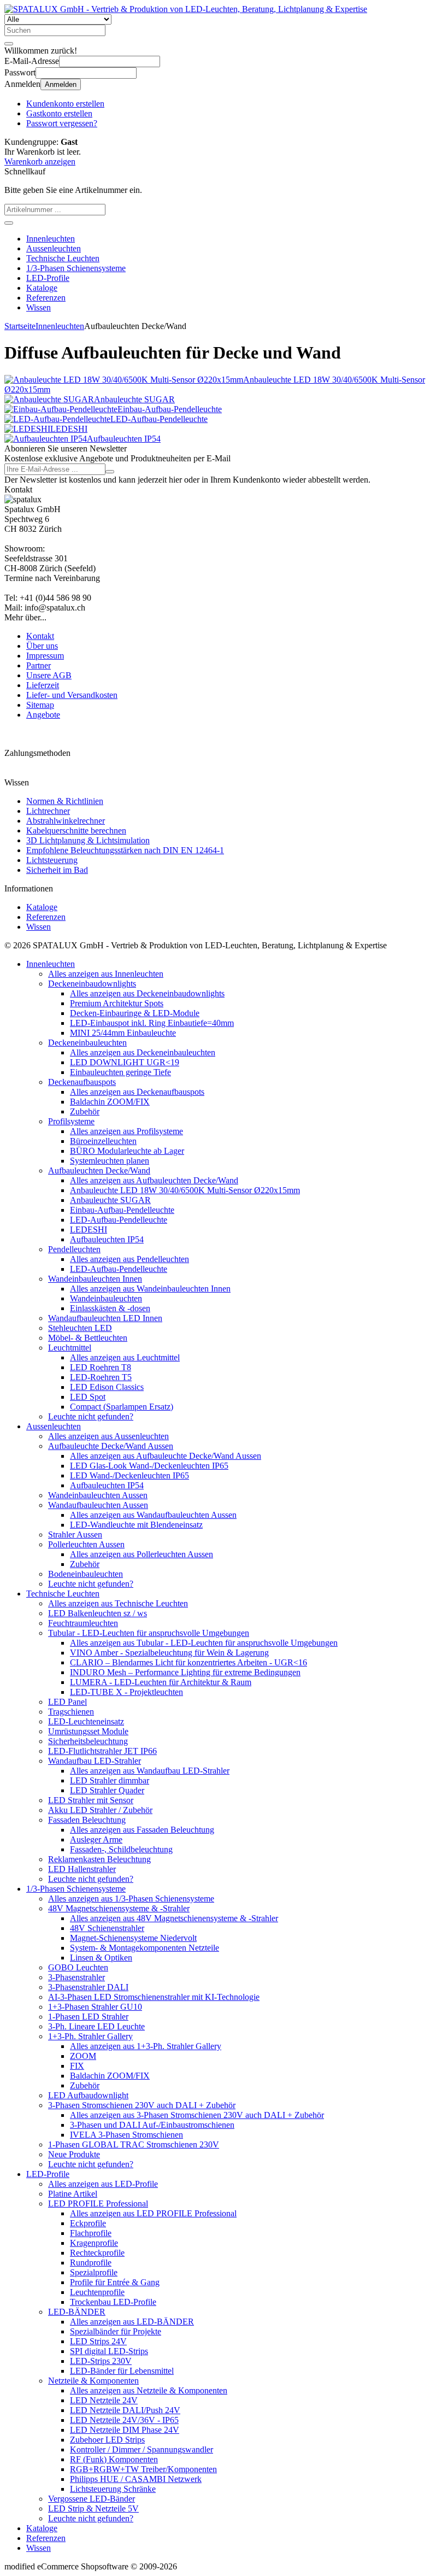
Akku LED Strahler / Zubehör (100, 1810)
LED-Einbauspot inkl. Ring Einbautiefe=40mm (152, 1023)
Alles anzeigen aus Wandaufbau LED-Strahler (150, 1771)
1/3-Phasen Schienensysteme (76, 268)
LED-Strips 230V (101, 2361)
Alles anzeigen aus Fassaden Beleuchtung (142, 1830)
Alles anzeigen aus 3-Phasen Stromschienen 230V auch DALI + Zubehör (197, 2115)
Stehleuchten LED (80, 1328)
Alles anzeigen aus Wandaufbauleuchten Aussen (153, 1515)
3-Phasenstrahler (76, 1977)
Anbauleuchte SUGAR (110, 1200)
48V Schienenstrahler (107, 1928)
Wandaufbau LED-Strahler (95, 1761)
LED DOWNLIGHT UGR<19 (125, 1062)
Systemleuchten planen (110, 1161)
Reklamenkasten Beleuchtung (99, 1859)
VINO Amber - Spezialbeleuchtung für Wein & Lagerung (169, 1653)
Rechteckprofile (97, 2253)
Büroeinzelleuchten (103, 1141)
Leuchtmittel (70, 1348)
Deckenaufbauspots (82, 1082)
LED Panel (67, 1702)
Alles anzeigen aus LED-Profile (103, 2184)
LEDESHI (89, 1230)
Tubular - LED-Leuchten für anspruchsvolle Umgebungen (149, 1633)
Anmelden (61, 84)
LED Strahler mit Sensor (91, 1800)
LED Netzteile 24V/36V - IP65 (124, 2420)
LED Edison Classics (107, 1387)
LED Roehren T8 (101, 1367)
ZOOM (83, 2056)
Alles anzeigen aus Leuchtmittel (125, 1357)
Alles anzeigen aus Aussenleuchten (108, 1436)
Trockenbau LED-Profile (113, 2302)
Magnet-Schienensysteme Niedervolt (133, 1938)
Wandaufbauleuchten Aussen (98, 1505)
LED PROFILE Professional (98, 2204)
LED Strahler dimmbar (110, 1780)
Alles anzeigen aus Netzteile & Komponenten (149, 2390)
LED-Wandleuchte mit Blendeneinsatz (136, 1525)
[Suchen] (9, 44)
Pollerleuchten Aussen (86, 1544)
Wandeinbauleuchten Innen (95, 1279)
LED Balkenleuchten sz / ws (98, 1613)
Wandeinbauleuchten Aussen (98, 1495)
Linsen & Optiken (101, 1958)
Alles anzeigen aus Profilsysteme (126, 1131)
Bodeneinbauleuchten (86, 1574)
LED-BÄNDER (77, 2312)
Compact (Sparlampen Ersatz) (122, 1407)
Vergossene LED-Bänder (92, 2499)
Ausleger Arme (96, 1839)
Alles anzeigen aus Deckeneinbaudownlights (147, 993)
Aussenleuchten (54, 248)
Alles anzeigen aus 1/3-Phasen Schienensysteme (131, 1899)
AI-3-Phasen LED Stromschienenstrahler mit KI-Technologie (154, 1997)
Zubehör (85, 1111)
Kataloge (42, 288)
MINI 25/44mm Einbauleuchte (123, 1033)
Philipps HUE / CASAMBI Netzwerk (136, 2479)
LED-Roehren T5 (101, 1377)
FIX (77, 2066)
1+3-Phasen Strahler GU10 (95, 2007)
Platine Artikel (73, 2194)
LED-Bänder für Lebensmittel (122, 2371)
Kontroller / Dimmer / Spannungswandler (142, 2449)
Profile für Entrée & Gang (115, 2282)
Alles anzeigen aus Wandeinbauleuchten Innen (150, 1289)
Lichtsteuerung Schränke (113, 2489)
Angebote (43, 715)
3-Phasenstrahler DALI (88, 1987)
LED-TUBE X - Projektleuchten (126, 1692)
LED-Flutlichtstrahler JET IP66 (102, 1751)
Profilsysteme (71, 1121)
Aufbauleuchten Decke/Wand (99, 1170)
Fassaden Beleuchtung (87, 1820)
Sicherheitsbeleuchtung (88, 1741)
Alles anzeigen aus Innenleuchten (106, 974)
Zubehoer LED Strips (107, 2440)
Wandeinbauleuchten (106, 1298)
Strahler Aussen (75, 1535)
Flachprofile (91, 2233)
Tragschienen (71, 1712)
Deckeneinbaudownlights (92, 984)
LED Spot (88, 1397)
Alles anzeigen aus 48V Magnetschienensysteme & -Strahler (174, 1918)
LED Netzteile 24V (104, 2400)
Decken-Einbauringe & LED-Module (135, 1013)
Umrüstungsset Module (88, 1731)
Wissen (39, 307)
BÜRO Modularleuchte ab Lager (127, 1151)
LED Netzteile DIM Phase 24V (125, 2430)
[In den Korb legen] (9, 223)
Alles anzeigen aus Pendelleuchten (129, 1259)
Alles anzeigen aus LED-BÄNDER (132, 2322)
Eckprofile (88, 2223)
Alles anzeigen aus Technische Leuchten (118, 1603)
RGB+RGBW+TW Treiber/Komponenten (143, 2469)
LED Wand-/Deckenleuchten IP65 (129, 1475)
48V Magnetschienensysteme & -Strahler (119, 1908)
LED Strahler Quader (107, 1790)
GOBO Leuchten (78, 1967)
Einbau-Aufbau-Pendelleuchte (122, 1210)
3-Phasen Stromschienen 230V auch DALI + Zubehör (142, 2105)
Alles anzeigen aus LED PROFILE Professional (153, 2213)
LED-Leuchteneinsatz (86, 1721)
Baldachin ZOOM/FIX (110, 1102)
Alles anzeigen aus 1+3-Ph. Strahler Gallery (146, 2046)
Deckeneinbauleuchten (87, 1043)
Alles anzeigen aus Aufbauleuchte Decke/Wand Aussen (166, 1456)
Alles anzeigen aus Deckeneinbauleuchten (143, 1052)
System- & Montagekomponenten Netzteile (145, 1948)
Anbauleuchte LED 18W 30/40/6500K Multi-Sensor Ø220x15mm (185, 1190)
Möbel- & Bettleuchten (88, 1338)
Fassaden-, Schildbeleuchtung (121, 1849)
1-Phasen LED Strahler (88, 2017)
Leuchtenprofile (97, 2292)
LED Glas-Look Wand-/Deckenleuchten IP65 (149, 1466)
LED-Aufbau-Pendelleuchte (119, 1220)
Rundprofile (91, 2263)
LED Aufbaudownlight (88, 2095)
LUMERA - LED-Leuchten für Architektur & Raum (161, 1682)
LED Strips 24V (98, 2341)
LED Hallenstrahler (82, 1869)
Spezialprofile (94, 2272)
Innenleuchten (51, 239)
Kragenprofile (94, 2243)
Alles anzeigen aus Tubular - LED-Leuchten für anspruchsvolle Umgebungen (204, 1643)
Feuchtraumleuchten (83, 1623)
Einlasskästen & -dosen (110, 1308)
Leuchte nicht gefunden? (91, 1416)
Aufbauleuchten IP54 (107, 1239)
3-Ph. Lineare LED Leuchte (96, 2026)
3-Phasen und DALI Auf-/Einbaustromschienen (152, 2125)
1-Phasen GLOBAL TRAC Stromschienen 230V (134, 2144)
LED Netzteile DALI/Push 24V (125, 2410)
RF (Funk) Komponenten (114, 2459)
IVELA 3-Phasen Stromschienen (126, 2135)
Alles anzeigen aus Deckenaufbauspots (137, 1092)
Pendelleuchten (74, 1249)
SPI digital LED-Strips (109, 2351)
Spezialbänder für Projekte (116, 2331)
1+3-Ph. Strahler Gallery (90, 2036)
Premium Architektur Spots (117, 1003)
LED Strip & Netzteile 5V (93, 2508)
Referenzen (46, 298)
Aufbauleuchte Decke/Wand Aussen (111, 1446)
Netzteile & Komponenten (93, 2381)
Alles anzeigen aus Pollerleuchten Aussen (142, 1554)
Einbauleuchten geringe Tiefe (120, 1072)
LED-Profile (48, 278)
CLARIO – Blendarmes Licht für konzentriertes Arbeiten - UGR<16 (188, 1662)
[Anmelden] (110, 472)
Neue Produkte (74, 2154)
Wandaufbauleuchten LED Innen (105, 1318)
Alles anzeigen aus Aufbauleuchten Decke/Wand (154, 1180)
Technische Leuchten (63, 258)
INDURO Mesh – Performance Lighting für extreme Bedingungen (185, 1672)
